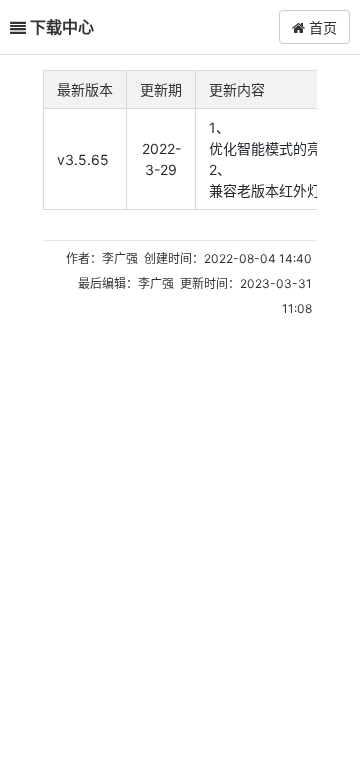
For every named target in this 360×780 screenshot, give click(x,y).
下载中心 (62, 26)
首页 (321, 27)
